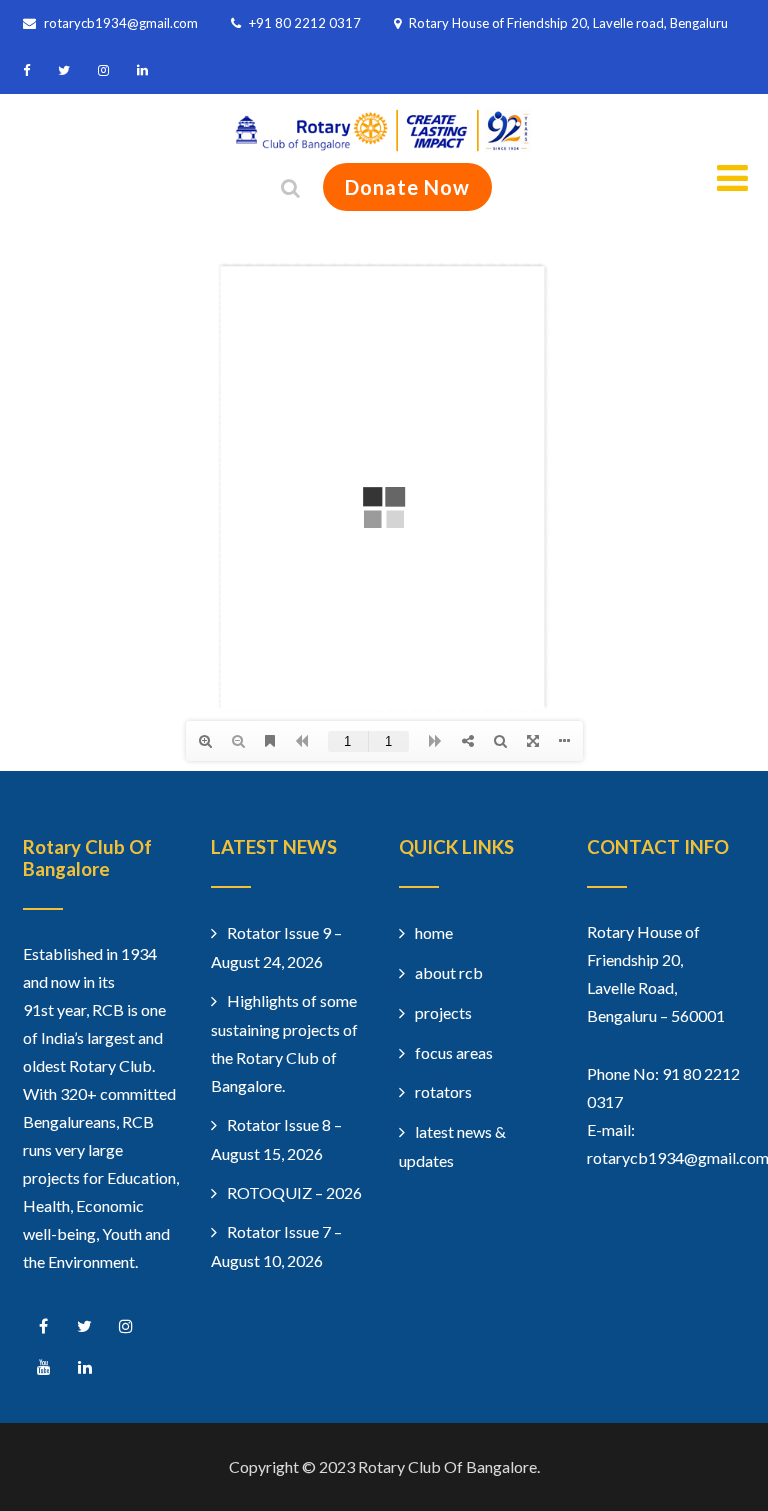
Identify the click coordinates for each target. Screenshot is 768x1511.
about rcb (449, 972)
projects (443, 1012)
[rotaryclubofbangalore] (384, 145)
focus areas (454, 1052)
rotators (443, 1091)
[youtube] (43, 1367)
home (434, 932)
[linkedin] (142, 70)
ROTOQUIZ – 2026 (294, 1192)
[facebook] (26, 70)
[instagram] (103, 70)
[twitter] (64, 70)
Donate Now (407, 187)
